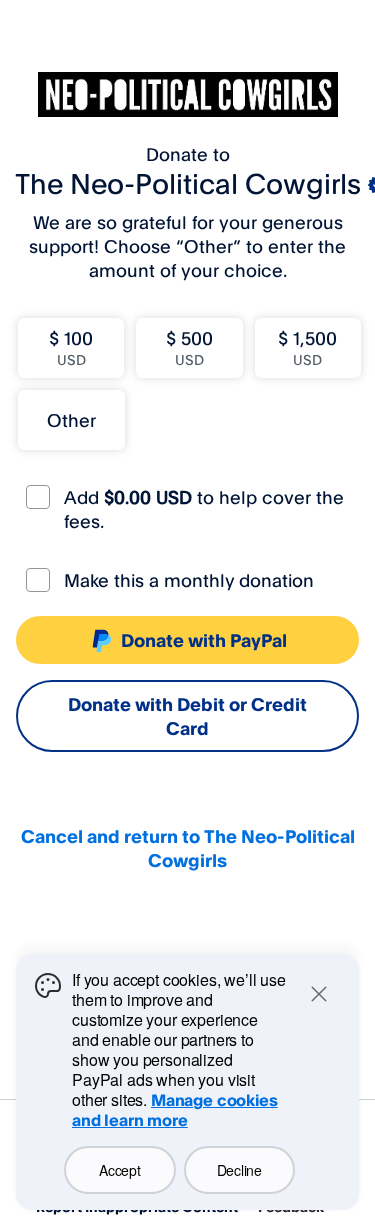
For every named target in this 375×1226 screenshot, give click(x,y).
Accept (119, 1170)
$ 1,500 (307, 347)
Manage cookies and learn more (175, 1110)
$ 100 (71, 347)
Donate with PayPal (204, 640)
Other (71, 420)
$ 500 (189, 347)
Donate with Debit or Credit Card (187, 716)
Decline (239, 1170)
